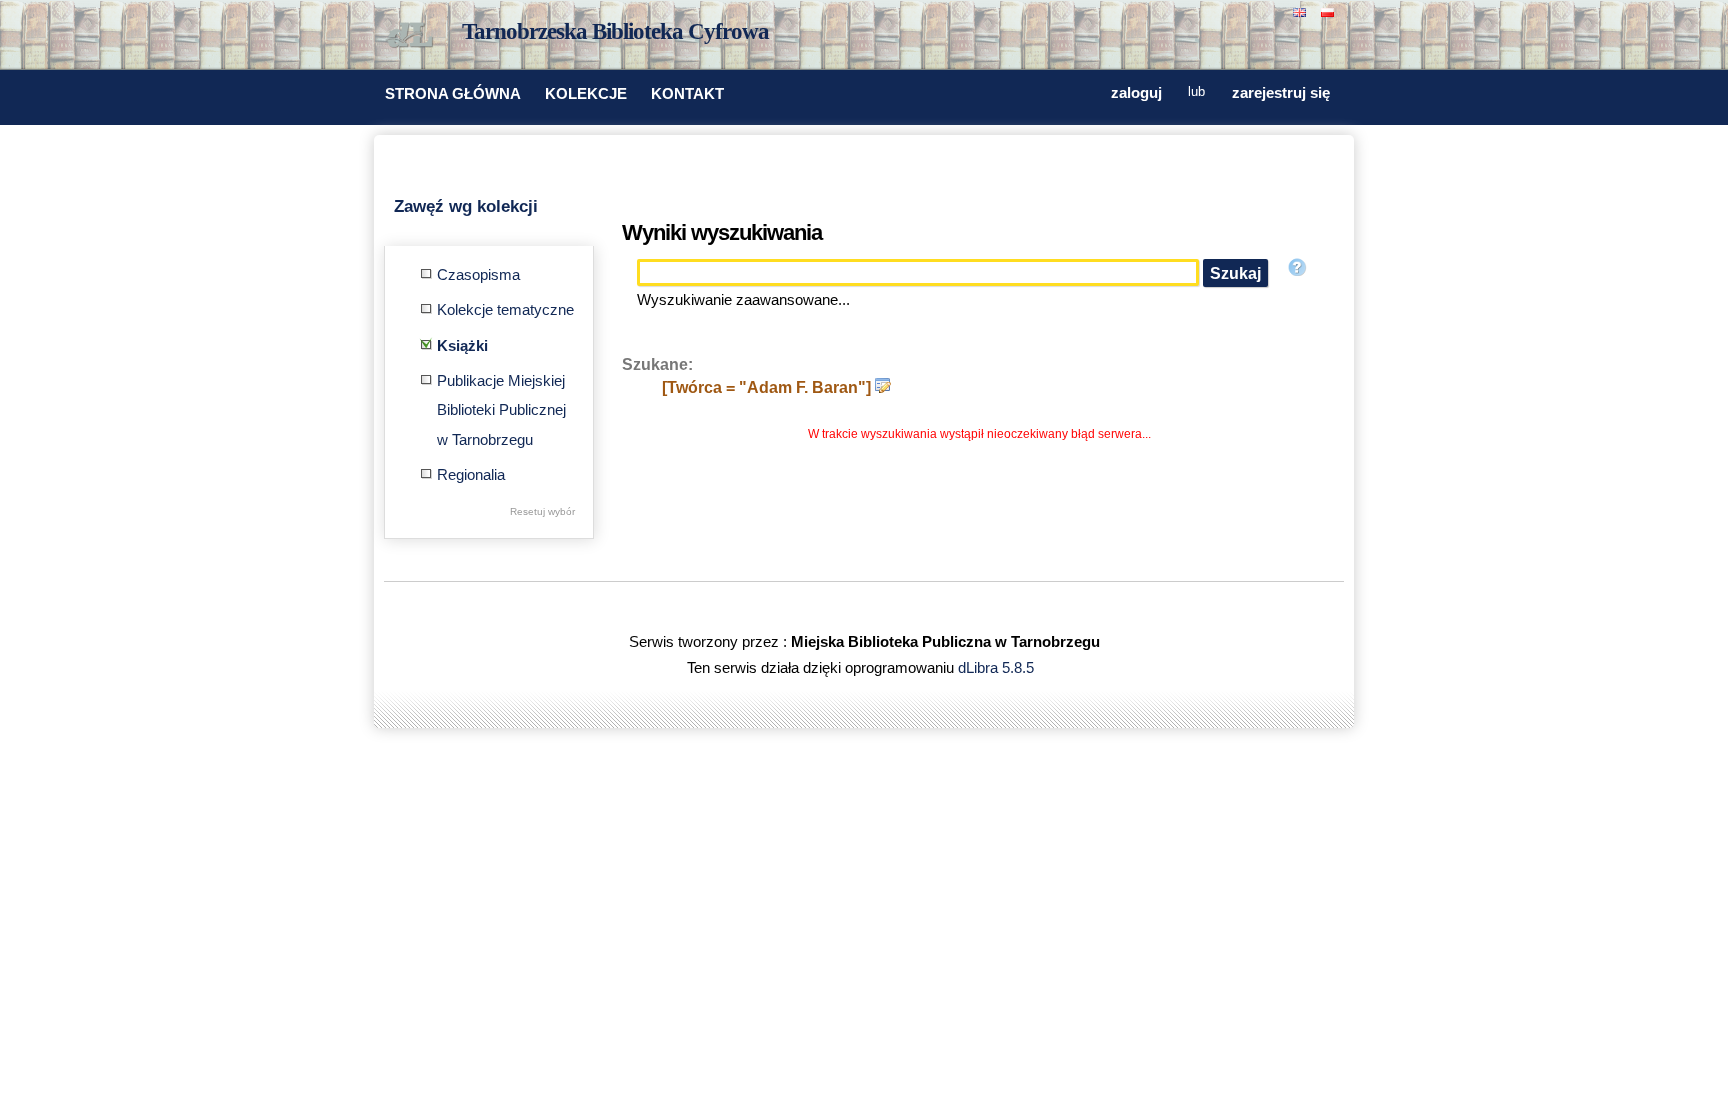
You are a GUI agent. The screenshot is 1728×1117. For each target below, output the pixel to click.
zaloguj (1136, 93)
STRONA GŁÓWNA (453, 94)
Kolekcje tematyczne (505, 310)
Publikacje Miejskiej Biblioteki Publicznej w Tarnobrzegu (501, 410)
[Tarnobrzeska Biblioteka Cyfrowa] (414, 36)
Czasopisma (478, 275)
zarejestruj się (1281, 93)
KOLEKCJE (586, 94)
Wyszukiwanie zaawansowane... (743, 300)
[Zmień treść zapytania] (883, 387)
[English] (1302, 10)
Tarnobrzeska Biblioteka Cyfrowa (615, 31)
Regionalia (471, 475)
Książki (462, 346)
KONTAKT (687, 94)
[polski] (1330, 10)
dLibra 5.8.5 (998, 668)
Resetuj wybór (542, 511)
